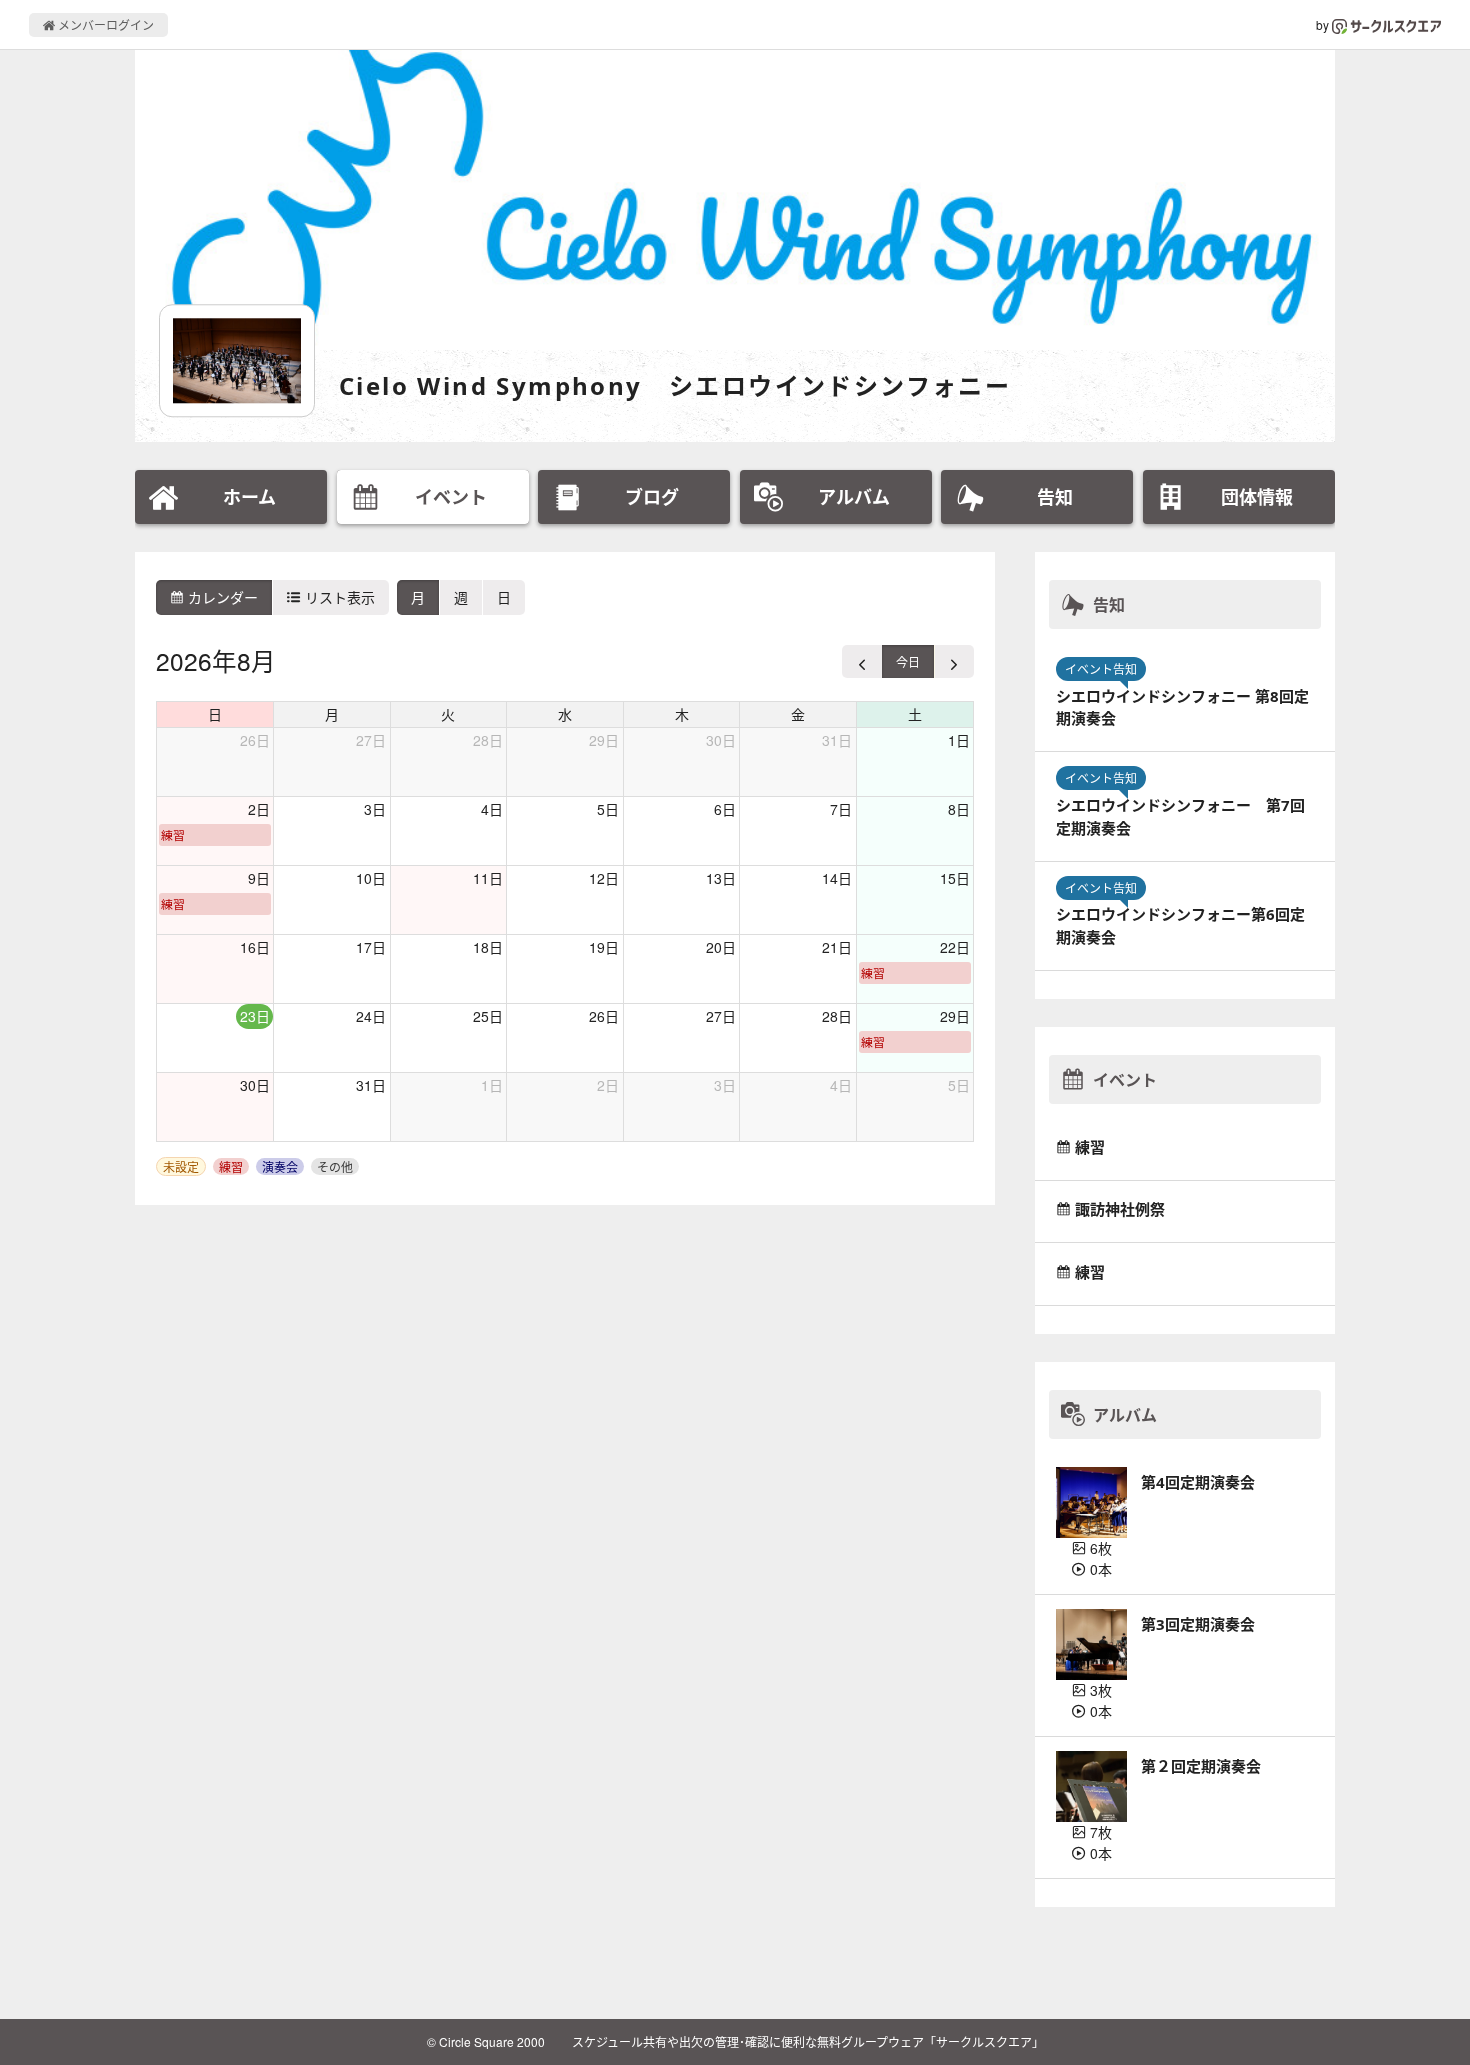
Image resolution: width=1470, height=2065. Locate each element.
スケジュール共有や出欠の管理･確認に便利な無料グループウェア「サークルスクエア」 (808, 2041)
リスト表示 (338, 597)
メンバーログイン (104, 24)
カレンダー (221, 597)
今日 (908, 661)
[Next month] (954, 661)
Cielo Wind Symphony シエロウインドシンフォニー (675, 385)
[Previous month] (862, 661)
